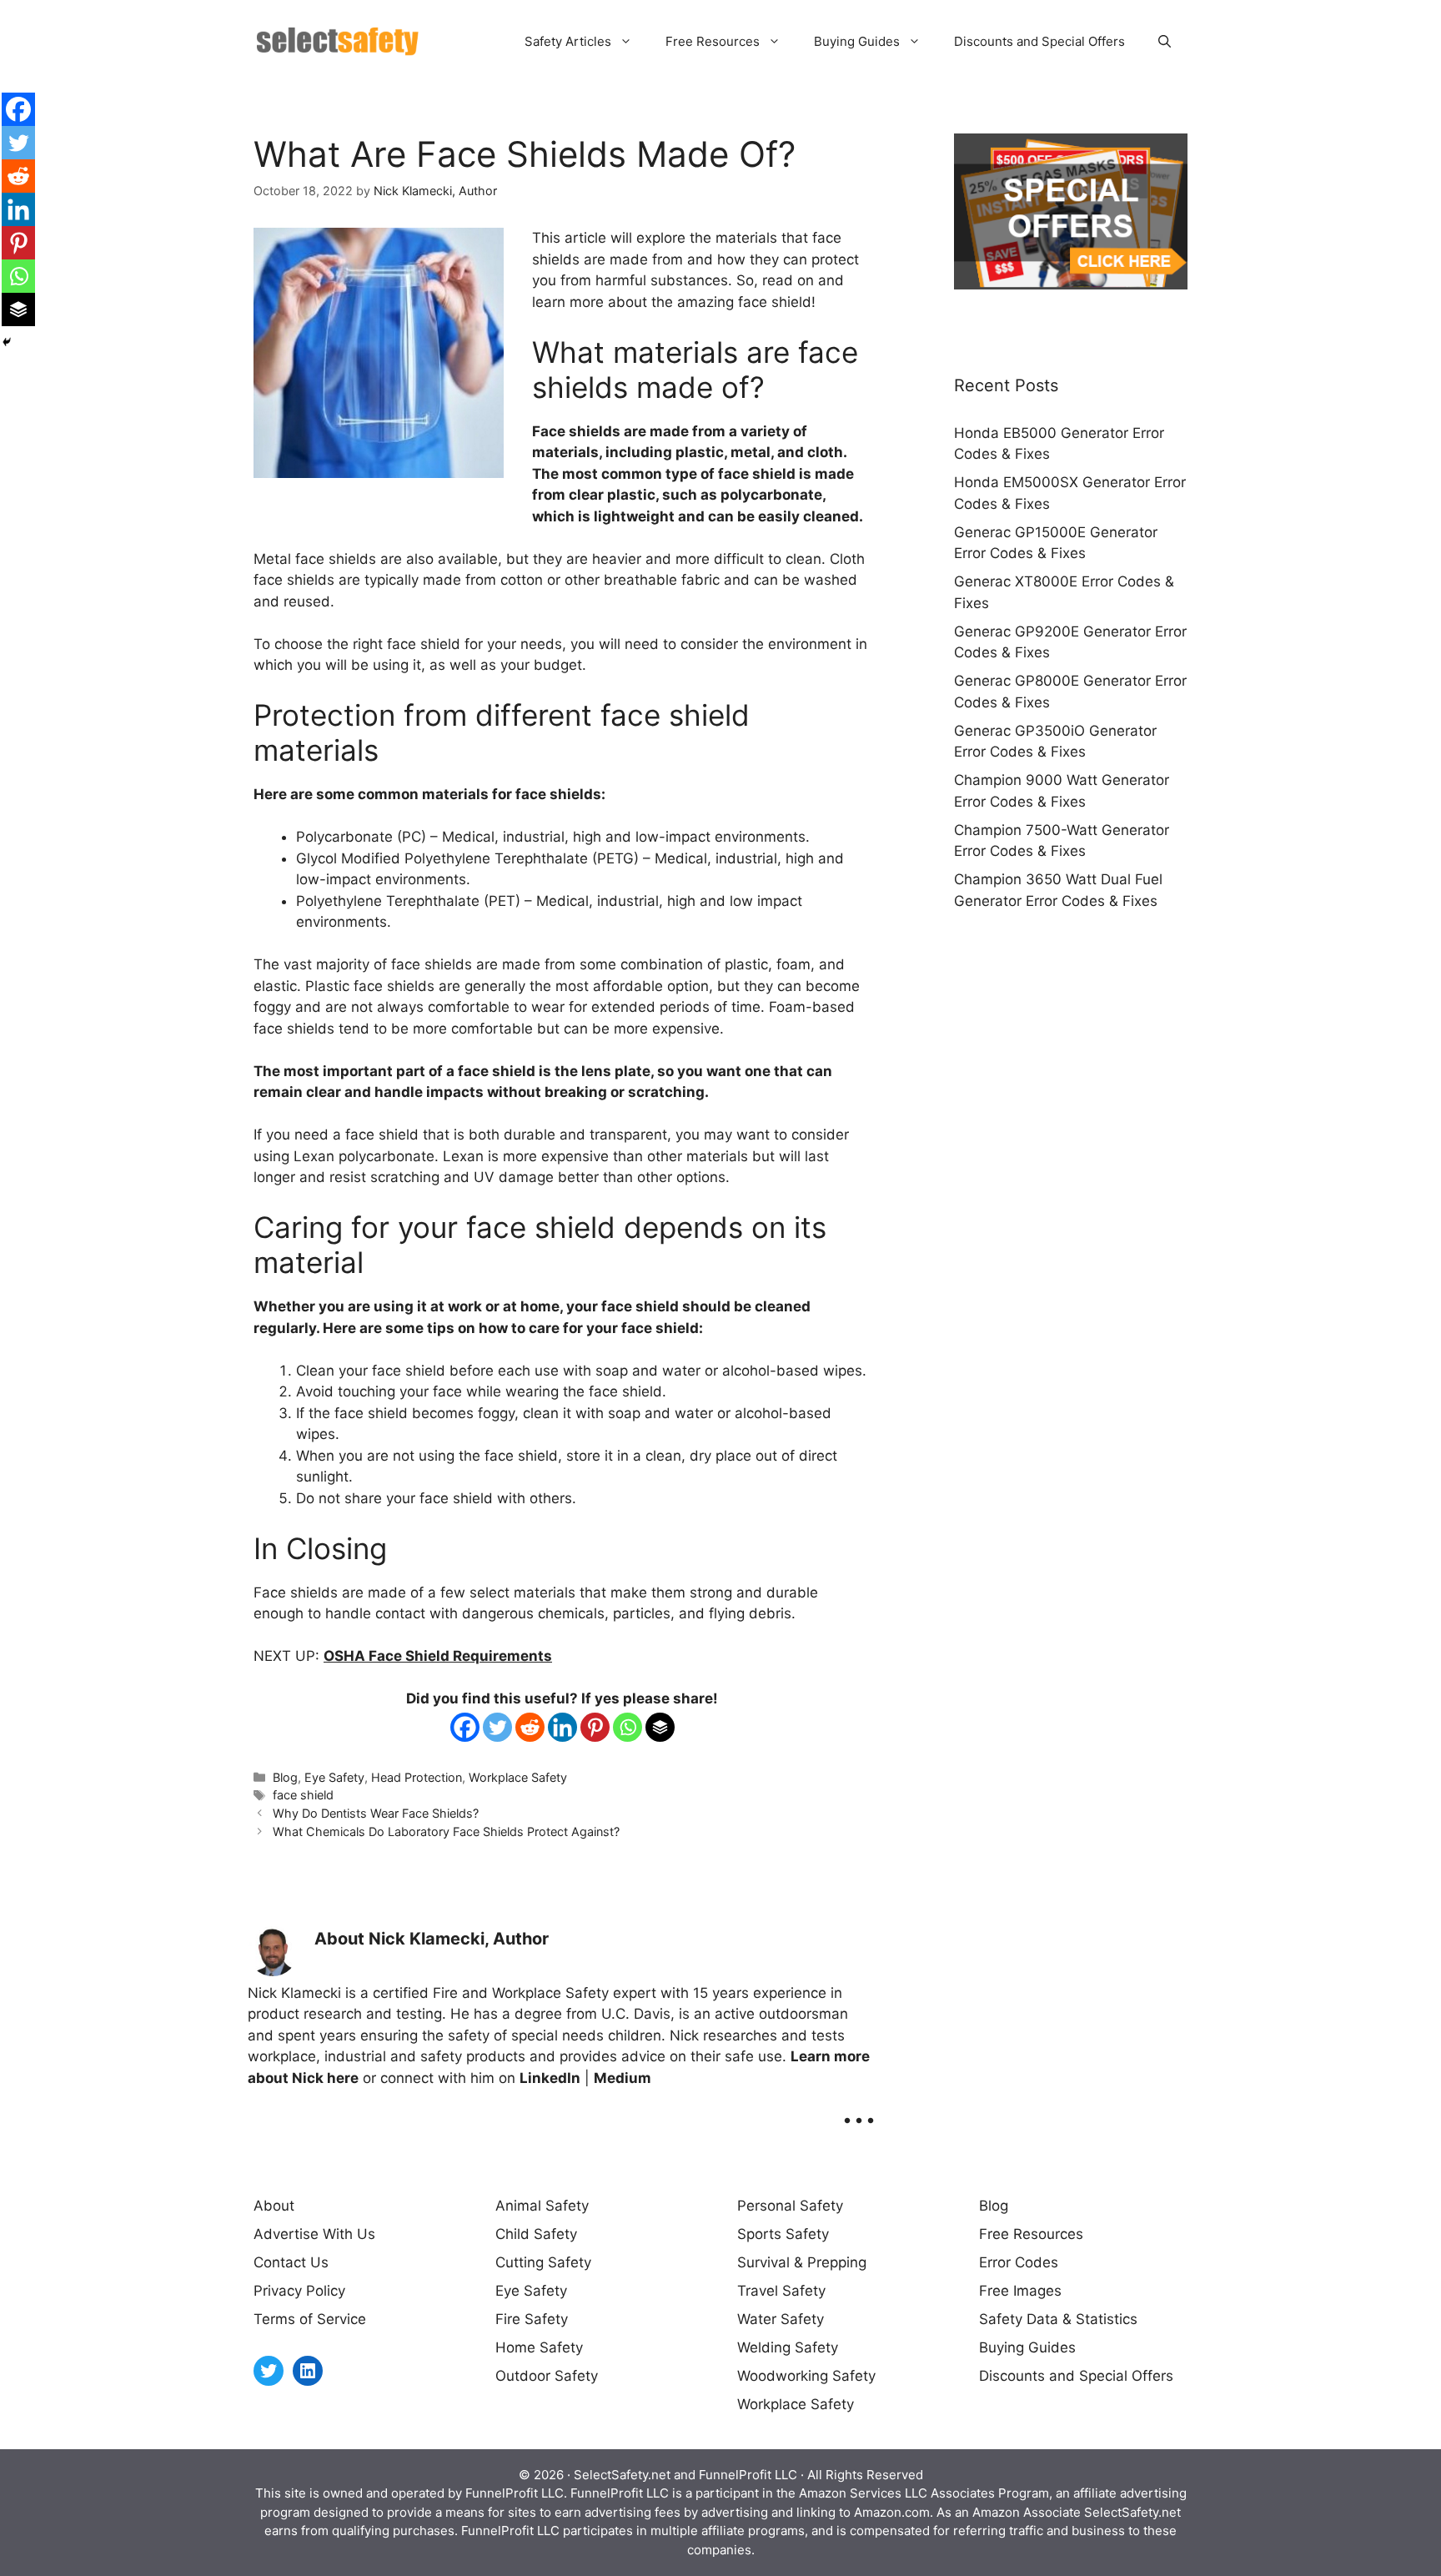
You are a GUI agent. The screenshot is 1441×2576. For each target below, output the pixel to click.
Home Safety (539, 2347)
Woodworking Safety (806, 2376)
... (859, 2108)
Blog (285, 1777)
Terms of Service (310, 2319)
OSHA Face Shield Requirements (438, 1656)
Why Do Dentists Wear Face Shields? (376, 1813)
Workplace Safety (518, 1777)
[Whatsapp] (628, 1727)
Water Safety (781, 2319)
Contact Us (291, 2262)
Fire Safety (532, 2319)
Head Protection (417, 1777)
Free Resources (713, 41)
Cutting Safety (543, 2262)
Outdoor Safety (547, 2376)
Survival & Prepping (802, 2262)
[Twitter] (497, 1727)
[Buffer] (660, 1727)
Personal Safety (790, 2206)
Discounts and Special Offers (1039, 41)
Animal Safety (542, 2206)
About (274, 2206)
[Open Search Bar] (1165, 42)
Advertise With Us (314, 2234)
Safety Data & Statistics (1058, 2319)
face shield (303, 1795)
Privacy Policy (299, 2291)
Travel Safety (781, 2291)
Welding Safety (788, 2347)
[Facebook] (465, 1727)
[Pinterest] (595, 1727)
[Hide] (7, 342)
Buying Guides (857, 41)
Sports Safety (783, 2234)
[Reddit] (530, 1727)
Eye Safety (334, 1777)
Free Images (1020, 2291)
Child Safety (536, 2234)
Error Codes (1019, 2262)
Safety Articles (568, 41)
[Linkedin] (562, 1727)
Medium (623, 2078)
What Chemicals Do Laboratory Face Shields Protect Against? (446, 1831)
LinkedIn (550, 2078)
